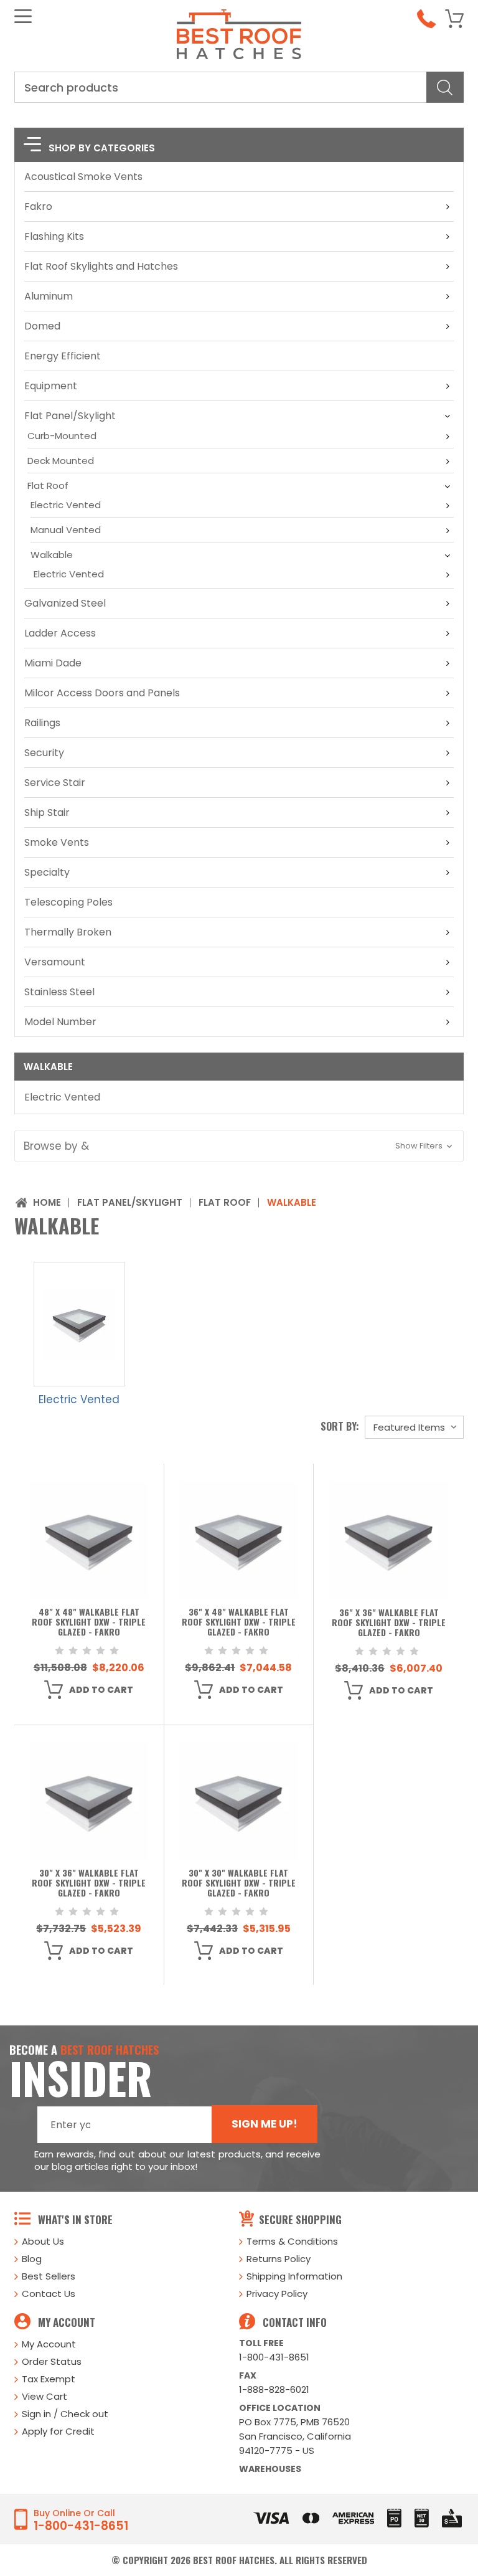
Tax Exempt (49, 2379)
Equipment (51, 386)
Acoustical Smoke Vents (83, 177)
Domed (42, 326)
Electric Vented (66, 505)
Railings (42, 723)
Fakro (38, 206)
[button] (239, 1146)
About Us (43, 2241)
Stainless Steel (59, 992)
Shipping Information (294, 2276)
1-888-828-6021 (274, 2389)
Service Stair (55, 783)
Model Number (60, 1022)
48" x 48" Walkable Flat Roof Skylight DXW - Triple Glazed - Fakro (89, 1622)
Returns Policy (279, 2259)
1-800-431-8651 (274, 2357)
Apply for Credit (58, 2431)
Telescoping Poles (68, 902)
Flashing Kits (54, 236)
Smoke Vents (57, 842)
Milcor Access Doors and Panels (102, 693)
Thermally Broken (68, 932)
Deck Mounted (61, 461)
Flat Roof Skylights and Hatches (101, 266)
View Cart (45, 2396)
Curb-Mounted (62, 436)
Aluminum (49, 296)
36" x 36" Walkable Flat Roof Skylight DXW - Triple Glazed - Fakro (389, 1623)
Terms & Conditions (292, 2241)
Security (44, 753)
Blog (32, 2259)
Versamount (55, 962)
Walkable (52, 555)
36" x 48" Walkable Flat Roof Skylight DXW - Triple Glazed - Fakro (239, 1622)
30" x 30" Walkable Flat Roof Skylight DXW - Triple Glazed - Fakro (239, 1883)
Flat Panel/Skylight (70, 416)
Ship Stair (47, 812)
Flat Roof (48, 485)
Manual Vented (66, 530)
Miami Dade (53, 663)
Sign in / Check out (65, 2414)
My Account (49, 2344)
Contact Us (49, 2294)
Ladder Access (60, 633)
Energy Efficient (63, 356)
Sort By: (340, 1426)
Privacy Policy (277, 2294)
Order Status (52, 2361)
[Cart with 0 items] (454, 19)
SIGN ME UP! (265, 2124)
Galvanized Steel (65, 603)
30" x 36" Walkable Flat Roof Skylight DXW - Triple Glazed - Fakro (89, 1883)
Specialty (47, 872)
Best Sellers (49, 2276)
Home (47, 1202)
